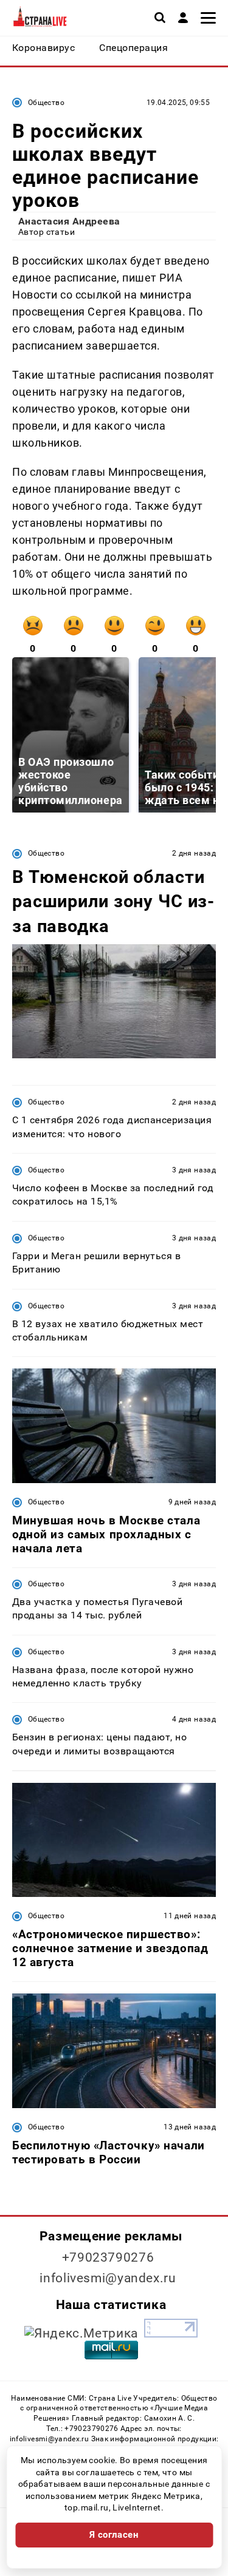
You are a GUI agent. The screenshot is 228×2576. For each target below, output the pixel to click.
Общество (46, 103)
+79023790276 (108, 2257)
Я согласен (114, 2535)
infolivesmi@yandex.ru (108, 2278)
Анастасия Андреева (69, 221)
